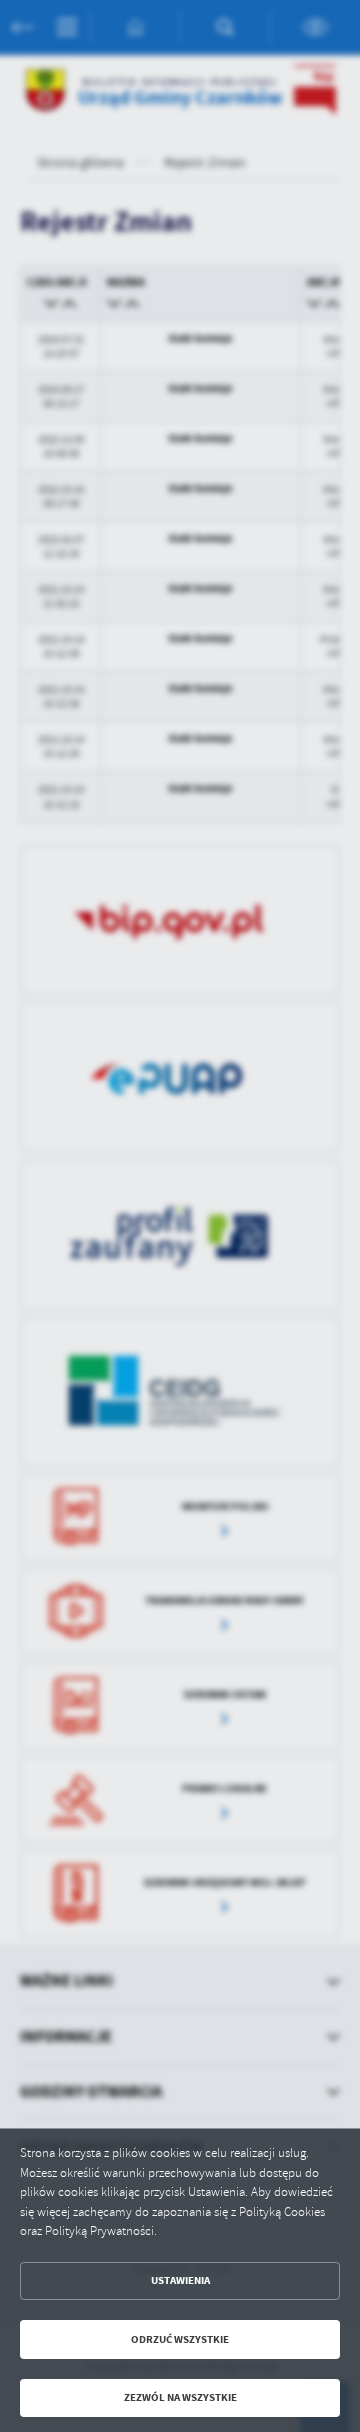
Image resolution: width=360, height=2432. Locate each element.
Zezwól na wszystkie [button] (180, 2397)
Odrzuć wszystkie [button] (180, 2339)
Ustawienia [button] (180, 2280)
